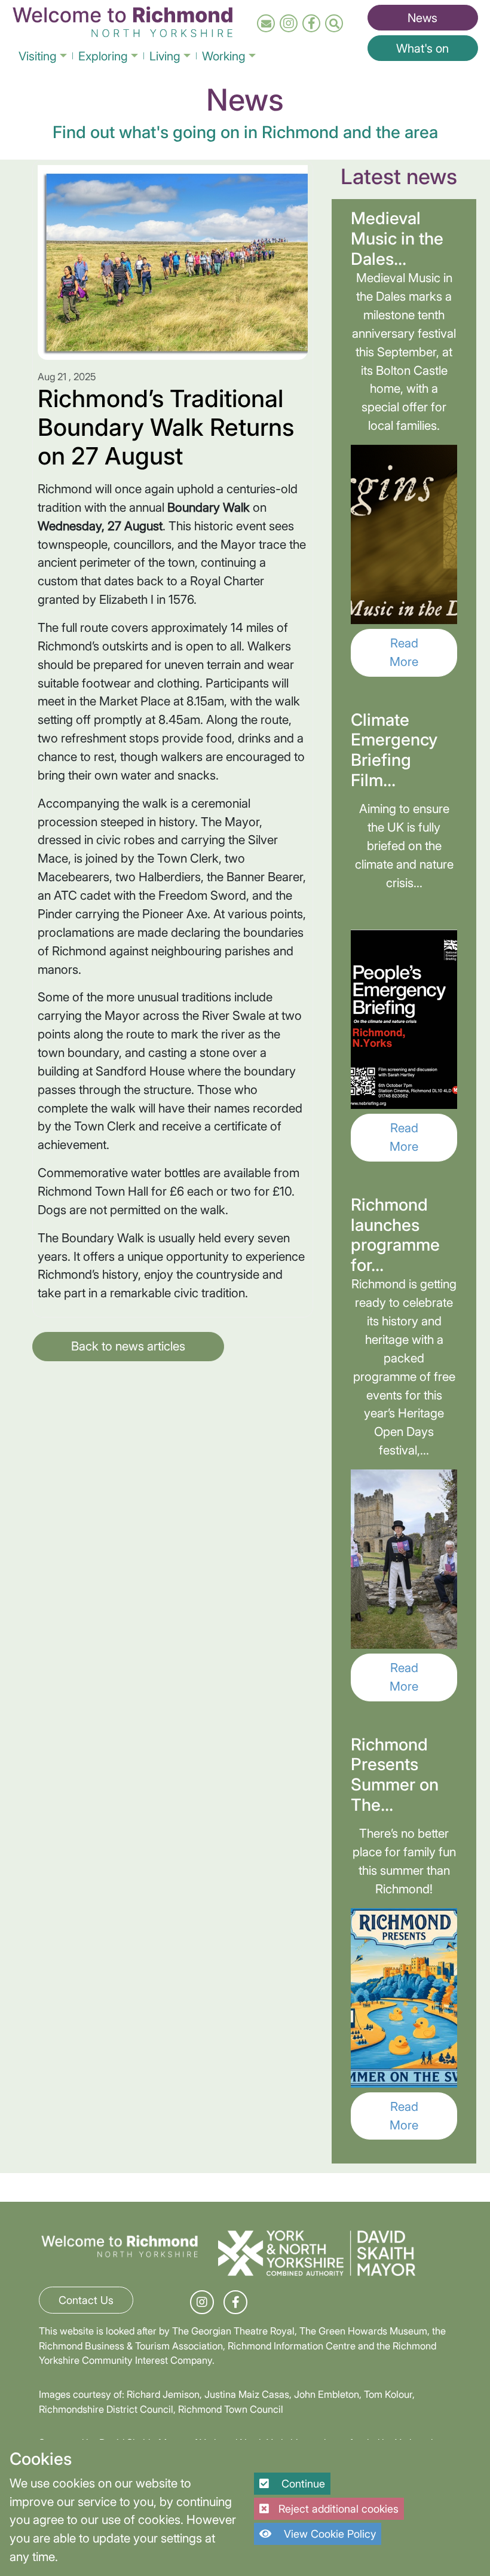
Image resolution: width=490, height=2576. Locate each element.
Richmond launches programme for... (395, 1235)
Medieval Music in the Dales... (397, 238)
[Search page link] (334, 24)
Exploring (103, 56)
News (422, 18)
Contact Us (86, 2300)
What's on (422, 48)
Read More (404, 652)
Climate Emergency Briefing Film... (394, 750)
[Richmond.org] (122, 20)
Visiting (38, 56)
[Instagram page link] (289, 24)
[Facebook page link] (312, 24)
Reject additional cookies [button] (339, 2509)
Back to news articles (128, 1346)
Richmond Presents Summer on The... (395, 1775)
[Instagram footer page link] (202, 2302)
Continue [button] (302, 2484)
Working (224, 56)
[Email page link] (266, 24)
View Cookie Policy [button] (328, 2534)
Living (165, 56)
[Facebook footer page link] (236, 2302)
